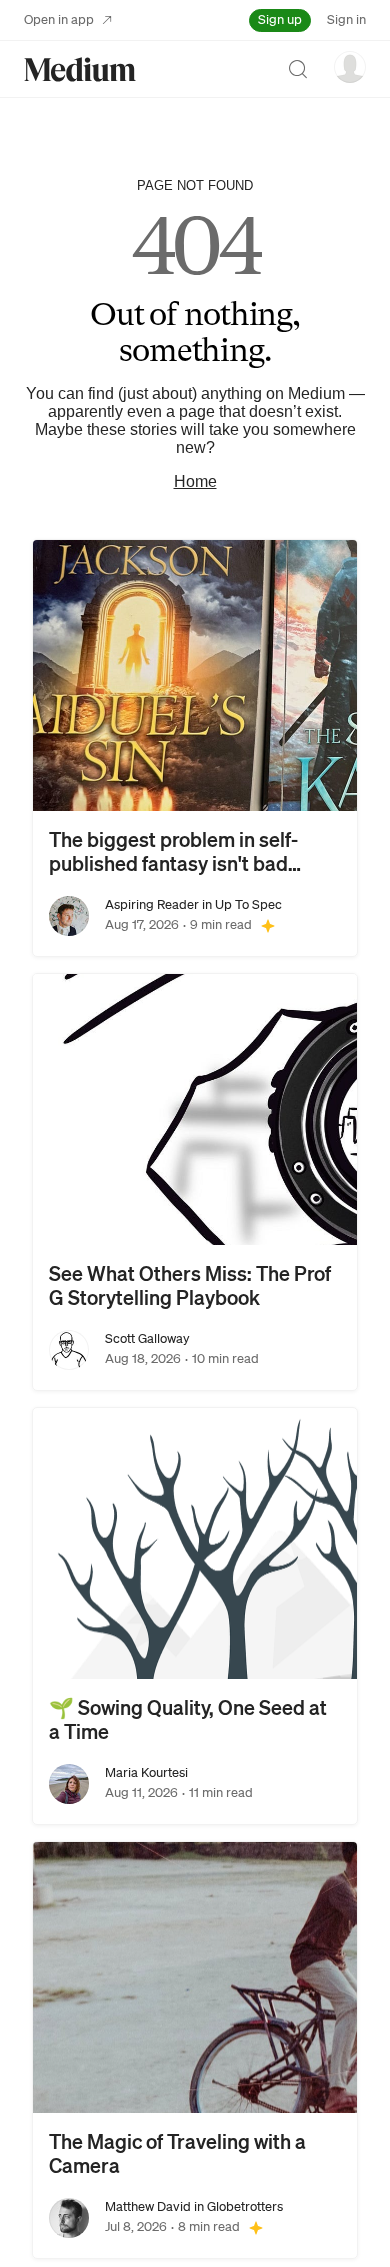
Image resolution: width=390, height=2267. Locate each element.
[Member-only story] (268, 925)
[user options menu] (350, 67)
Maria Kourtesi (146, 1772)
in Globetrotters (237, 2206)
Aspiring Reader (152, 904)
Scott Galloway (147, 1338)
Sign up (280, 19)
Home (195, 481)
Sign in (346, 19)
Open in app (59, 19)
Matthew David (148, 2206)
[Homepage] (80, 69)
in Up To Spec (240, 904)
